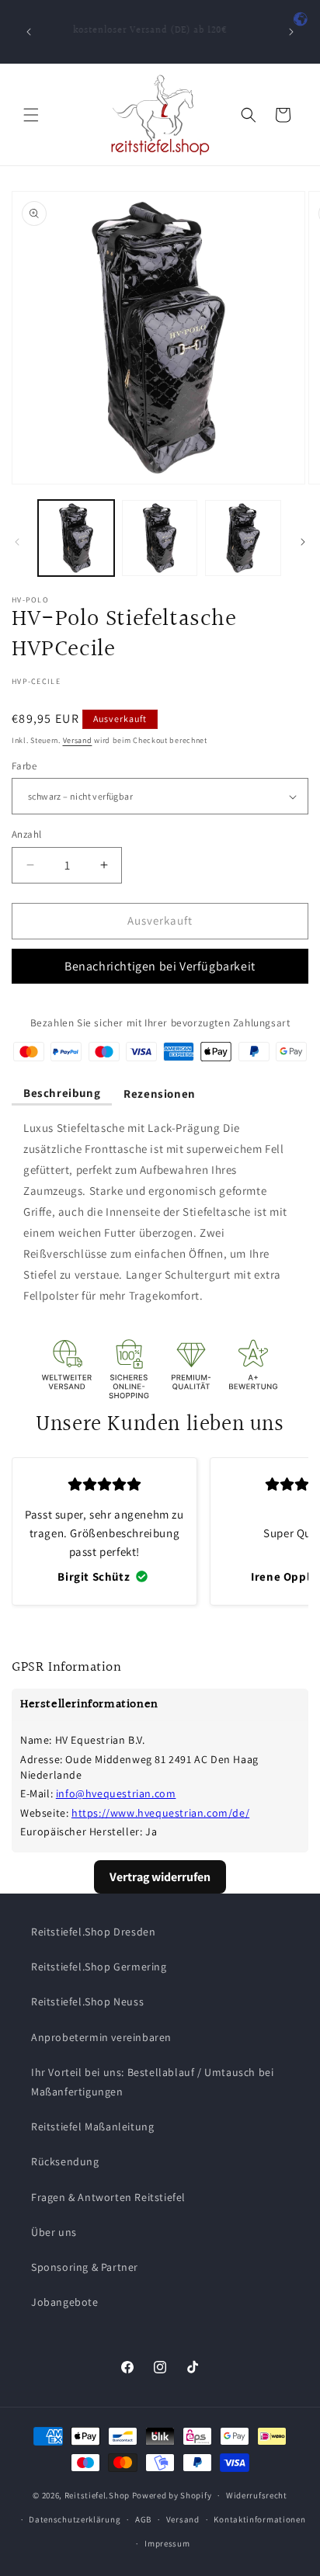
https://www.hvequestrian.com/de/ (160, 1813)
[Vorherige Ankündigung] (29, 32)
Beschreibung (62, 1093)
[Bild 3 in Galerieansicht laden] (243, 538)
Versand (78, 740)
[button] (31, 115)
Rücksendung (65, 2161)
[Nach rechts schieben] (303, 542)
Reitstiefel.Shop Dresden (93, 1932)
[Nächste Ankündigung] (291, 32)
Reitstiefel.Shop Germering (99, 1967)
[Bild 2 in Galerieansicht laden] (160, 538)
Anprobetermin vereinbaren (101, 2037)
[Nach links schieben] (17, 542)
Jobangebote (65, 2302)
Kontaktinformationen (259, 2519)
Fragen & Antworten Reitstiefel (108, 2197)
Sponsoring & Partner (85, 2267)
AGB (143, 2519)
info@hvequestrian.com (116, 1793)
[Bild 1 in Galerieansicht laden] (76, 538)
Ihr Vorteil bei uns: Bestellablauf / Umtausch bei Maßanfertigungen (152, 2082)
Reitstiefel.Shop (97, 2495)
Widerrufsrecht (257, 2495)
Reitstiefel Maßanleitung (92, 2126)
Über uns (54, 2232)
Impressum (167, 2543)
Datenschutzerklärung (75, 2519)
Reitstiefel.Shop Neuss (87, 2001)
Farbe (24, 766)
